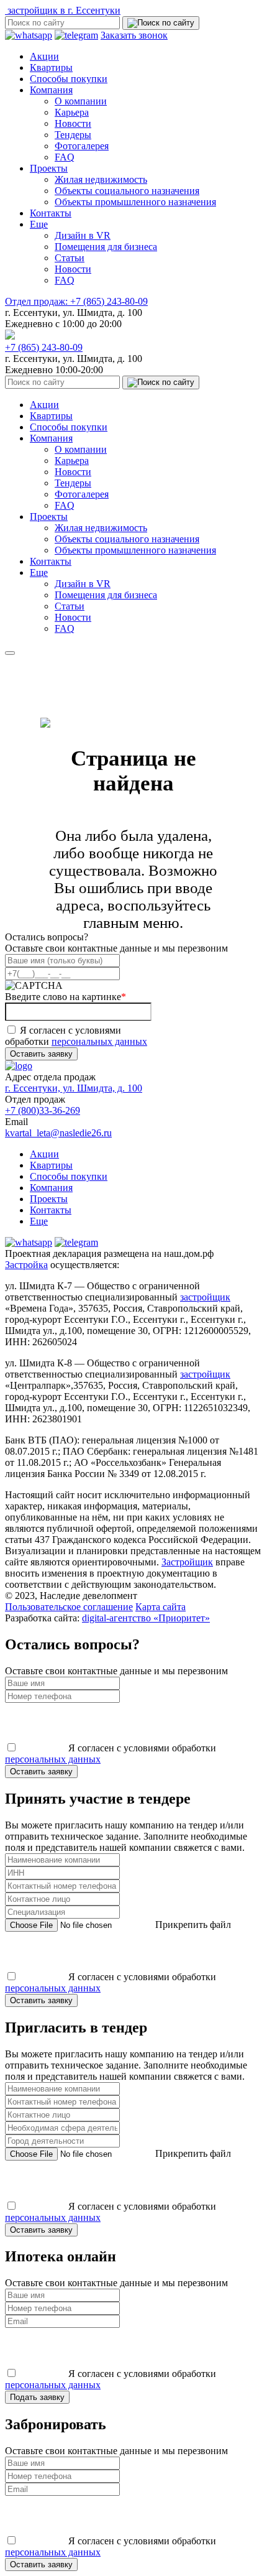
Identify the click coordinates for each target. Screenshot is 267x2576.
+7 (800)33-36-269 (43, 1110)
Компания (51, 90)
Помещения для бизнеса (106, 247)
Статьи (70, 258)
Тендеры (73, 135)
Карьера (72, 112)
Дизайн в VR (83, 235)
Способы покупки (69, 79)
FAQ (65, 157)
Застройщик (187, 1562)
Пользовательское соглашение (69, 1607)
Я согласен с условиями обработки (76, 1036)
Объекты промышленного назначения (135, 202)
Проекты (49, 168)
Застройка (26, 1265)
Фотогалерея (82, 146)
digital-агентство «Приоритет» (146, 1618)
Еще (39, 224)
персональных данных (99, 1041)
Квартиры (51, 67)
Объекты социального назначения (127, 191)
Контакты (51, 213)
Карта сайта (161, 1607)
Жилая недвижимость (101, 179)
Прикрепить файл (192, 1925)
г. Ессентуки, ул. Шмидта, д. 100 (74, 1088)
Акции (44, 56)
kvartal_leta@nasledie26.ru (58, 1133)
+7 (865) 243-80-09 (76, 301)
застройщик (205, 1297)
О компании (81, 101)
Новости (73, 123)
